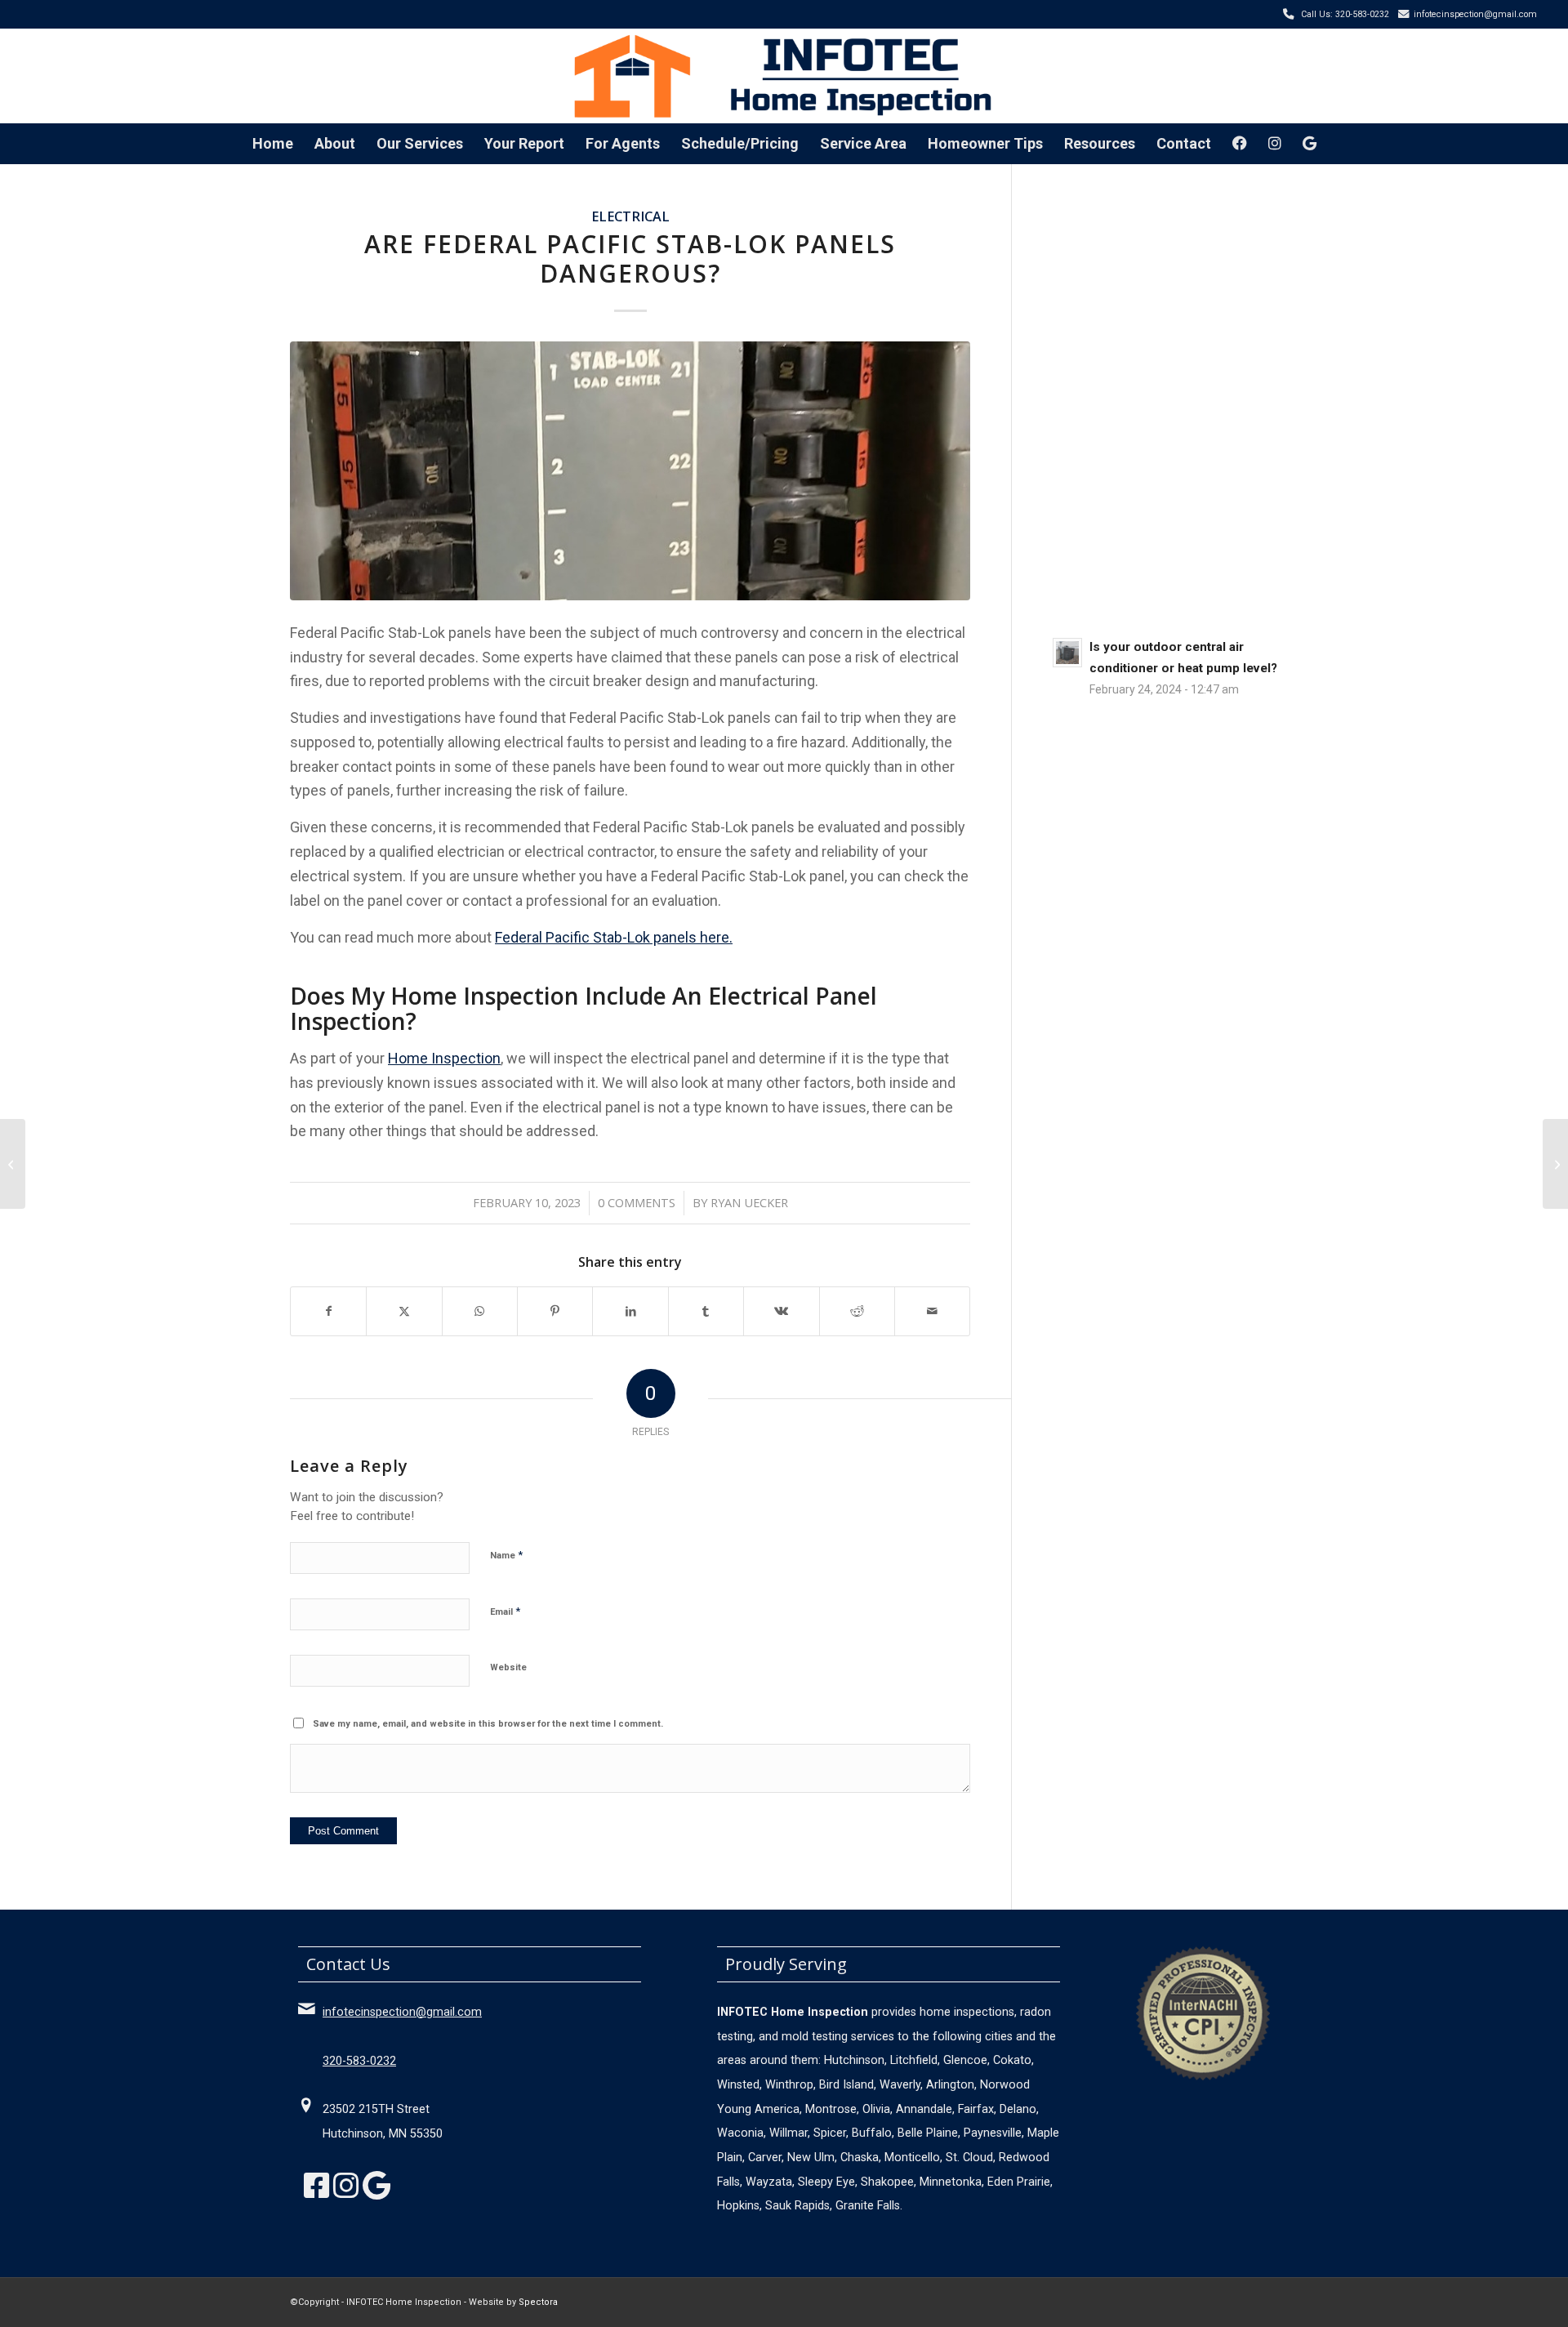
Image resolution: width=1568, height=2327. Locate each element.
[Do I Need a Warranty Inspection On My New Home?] (13, 1164)
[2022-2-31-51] (630, 471)
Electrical (630, 216)
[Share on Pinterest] (555, 1312)
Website (508, 1667)
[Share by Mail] (932, 1312)
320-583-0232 (359, 2061)
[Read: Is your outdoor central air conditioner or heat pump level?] (1067, 653)
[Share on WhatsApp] (480, 1312)
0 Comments (637, 1202)
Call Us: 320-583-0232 (1345, 14)
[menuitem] (273, 144)
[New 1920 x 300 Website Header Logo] (784, 76)
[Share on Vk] (781, 1312)
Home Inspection (444, 1058)
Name (506, 1555)
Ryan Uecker (749, 1202)
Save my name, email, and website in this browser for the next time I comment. (488, 1724)
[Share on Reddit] (857, 1312)
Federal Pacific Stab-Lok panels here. (614, 937)
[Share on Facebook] (328, 1312)
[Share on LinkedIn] (630, 1312)
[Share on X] (404, 1312)
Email (505, 1611)
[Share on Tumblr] (706, 1312)
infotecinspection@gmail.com (1475, 14)
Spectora (538, 2302)
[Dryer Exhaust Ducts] (1555, 1164)
